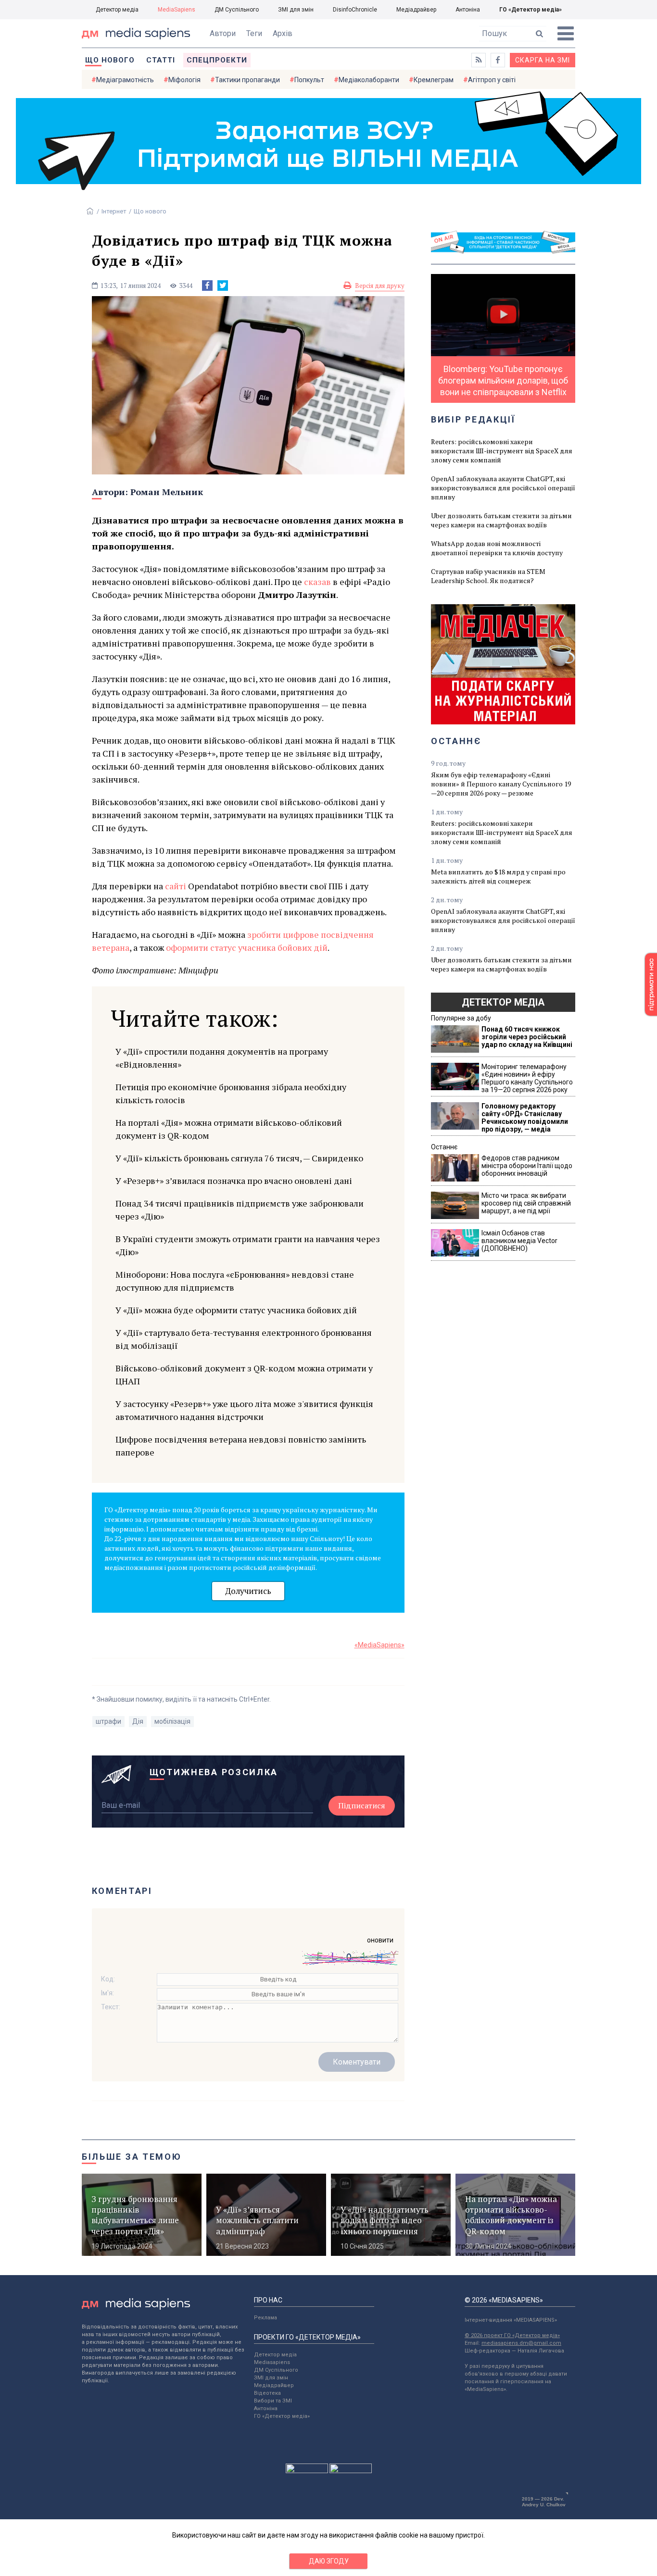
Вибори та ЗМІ (273, 2401)
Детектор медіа (117, 10)
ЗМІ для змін (296, 10)
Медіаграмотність (125, 80)
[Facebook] (207, 286)
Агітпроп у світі (492, 80)
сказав (317, 582)
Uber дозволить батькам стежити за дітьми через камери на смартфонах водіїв (501, 520)
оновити (380, 1940)
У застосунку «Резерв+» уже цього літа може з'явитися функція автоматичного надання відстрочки (244, 1410)
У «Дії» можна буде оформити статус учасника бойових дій (236, 1310)
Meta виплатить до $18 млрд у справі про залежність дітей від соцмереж (498, 876)
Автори (223, 33)
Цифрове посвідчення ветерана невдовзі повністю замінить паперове (241, 1446)
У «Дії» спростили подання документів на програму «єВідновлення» (222, 1058)
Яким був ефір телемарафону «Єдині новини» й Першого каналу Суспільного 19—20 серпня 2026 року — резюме (501, 784)
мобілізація (172, 1721)
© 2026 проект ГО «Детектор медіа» (512, 2335)
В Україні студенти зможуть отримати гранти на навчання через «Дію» (248, 1245)
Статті (161, 60)
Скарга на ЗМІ (543, 60)
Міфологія (184, 80)
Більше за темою (132, 2157)
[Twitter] (223, 286)
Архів (283, 33)
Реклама (265, 2318)
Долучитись (248, 1591)
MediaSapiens (177, 10)
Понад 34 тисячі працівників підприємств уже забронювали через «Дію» (240, 1210)
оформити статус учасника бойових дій (247, 947)
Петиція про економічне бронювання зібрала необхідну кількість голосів (231, 1093)
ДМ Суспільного (237, 10)
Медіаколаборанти (369, 80)
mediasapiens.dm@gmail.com (521, 2343)
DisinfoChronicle (355, 10)
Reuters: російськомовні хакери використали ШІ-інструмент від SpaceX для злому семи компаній (502, 451)
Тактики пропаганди (247, 80)
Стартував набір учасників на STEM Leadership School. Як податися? (488, 576)
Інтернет (114, 211)
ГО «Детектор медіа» (531, 10)
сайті (176, 886)
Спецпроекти (217, 60)
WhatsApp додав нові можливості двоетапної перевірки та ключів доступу (497, 548)
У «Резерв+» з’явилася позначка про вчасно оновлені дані (234, 1181)
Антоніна (468, 10)
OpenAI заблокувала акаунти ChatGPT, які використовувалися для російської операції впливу (503, 488)
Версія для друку (380, 286)
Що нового (110, 60)
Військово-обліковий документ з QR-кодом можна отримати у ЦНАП (244, 1375)
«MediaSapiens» (379, 1645)
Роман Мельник (167, 492)
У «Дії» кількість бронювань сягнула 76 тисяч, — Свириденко (239, 1158)
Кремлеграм (434, 80)
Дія (138, 1721)
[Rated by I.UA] (307, 2471)
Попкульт (309, 80)
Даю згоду (329, 2561)
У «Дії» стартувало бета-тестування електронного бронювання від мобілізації (244, 1339)
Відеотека (267, 2393)
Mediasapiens (272, 2362)
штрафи (108, 1721)
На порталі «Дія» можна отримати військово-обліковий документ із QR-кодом (229, 1129)
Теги (254, 33)
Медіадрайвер (416, 10)
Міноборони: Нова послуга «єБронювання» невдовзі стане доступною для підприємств (235, 1281)
